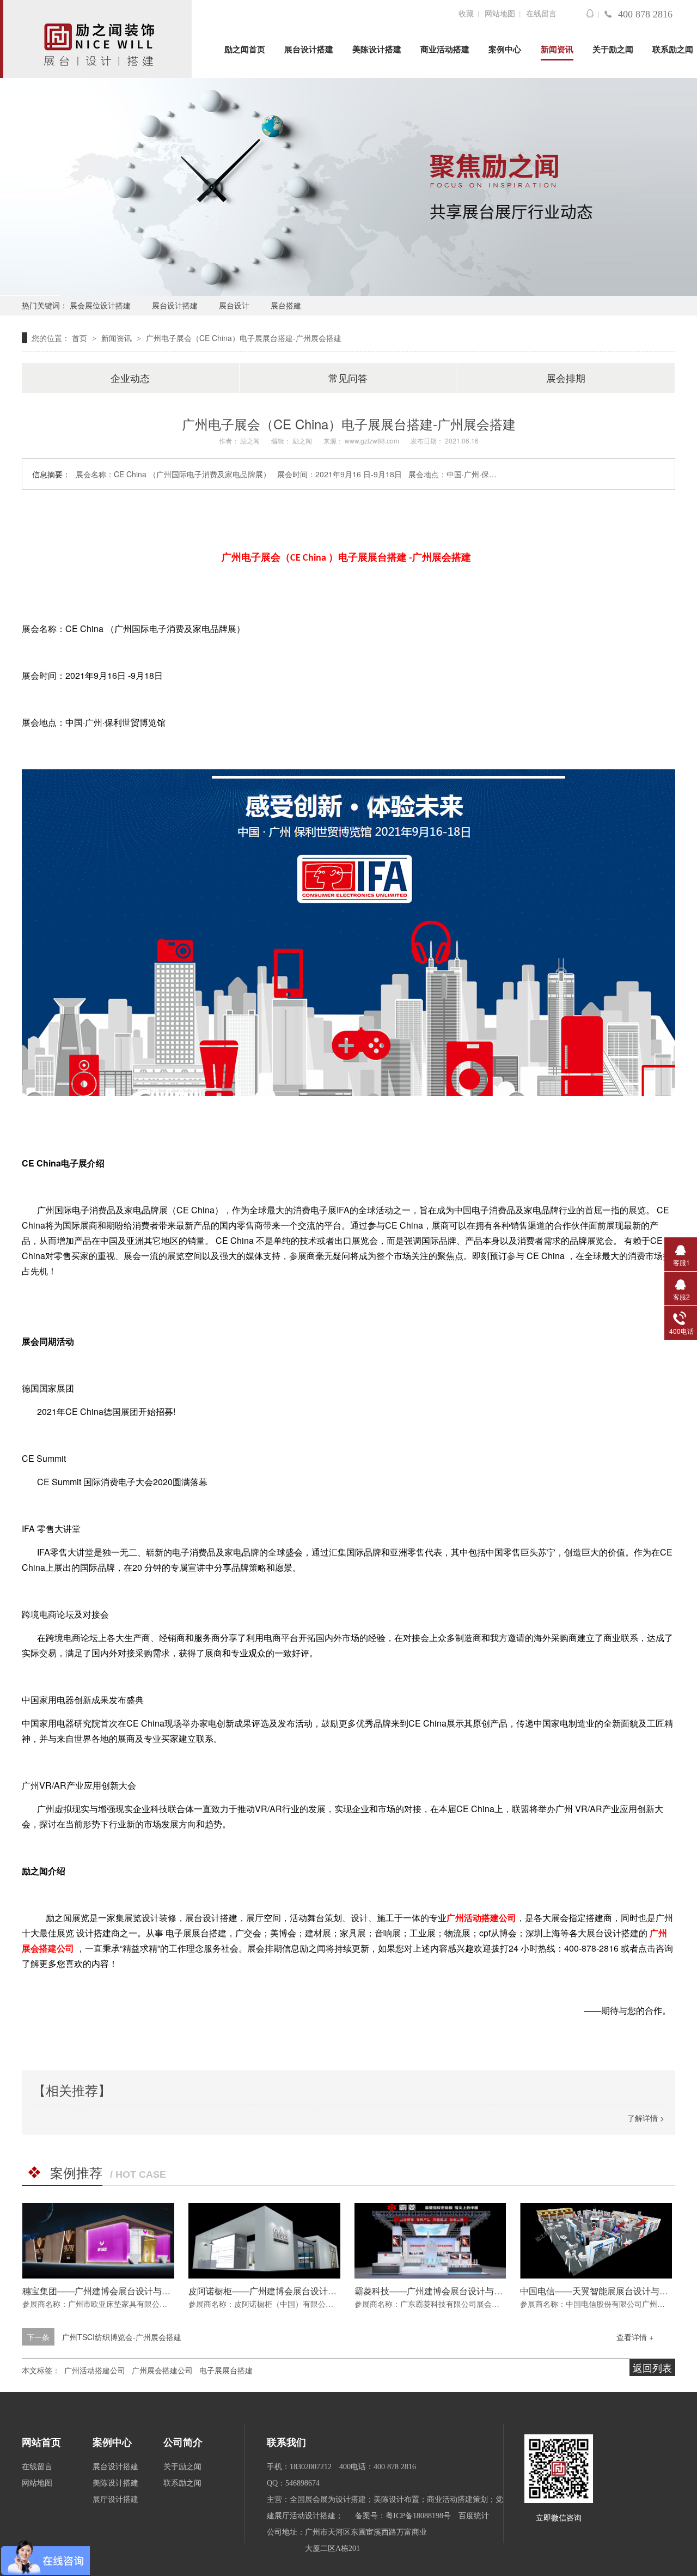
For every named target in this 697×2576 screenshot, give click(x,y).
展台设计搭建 (309, 50)
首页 (81, 338)
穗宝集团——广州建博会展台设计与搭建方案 (109, 2291)
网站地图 (500, 14)
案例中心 (505, 50)
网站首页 (41, 2443)
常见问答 (348, 378)
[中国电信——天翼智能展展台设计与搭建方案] (596, 2241)
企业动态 (130, 378)
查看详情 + (635, 2337)
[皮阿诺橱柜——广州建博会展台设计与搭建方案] (264, 2241)
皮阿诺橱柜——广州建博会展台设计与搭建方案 (280, 2291)
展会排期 (566, 378)
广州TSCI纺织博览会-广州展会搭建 (122, 2337)
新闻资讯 (557, 50)
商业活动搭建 (445, 50)
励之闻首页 (245, 50)
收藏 (466, 14)
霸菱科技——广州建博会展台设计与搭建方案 (442, 2291)
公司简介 (183, 2443)
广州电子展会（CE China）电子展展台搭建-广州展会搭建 (244, 338)
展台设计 (234, 305)
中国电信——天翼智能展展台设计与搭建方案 (607, 2291)
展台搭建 (286, 305)
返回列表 (652, 2367)
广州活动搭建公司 (481, 1918)
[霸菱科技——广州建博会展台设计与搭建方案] (430, 2241)
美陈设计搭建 (377, 50)
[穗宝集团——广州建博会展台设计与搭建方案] (98, 2241)
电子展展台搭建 (372, 557)
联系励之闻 (673, 50)
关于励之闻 (613, 50)
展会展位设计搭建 (100, 305)
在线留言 (541, 14)
